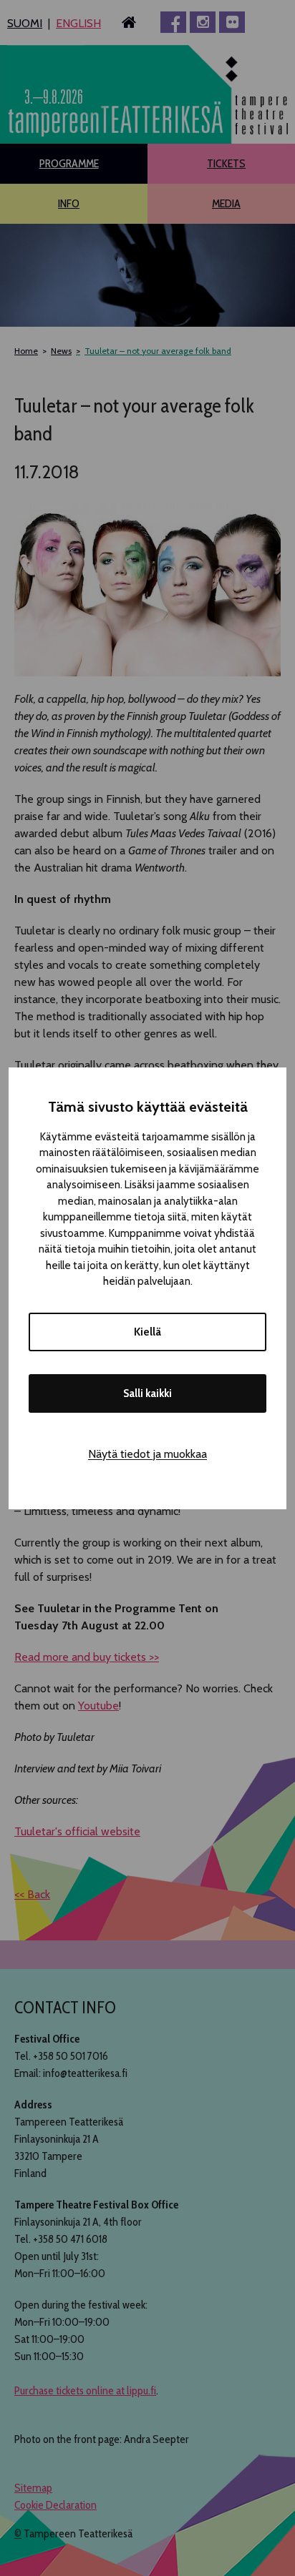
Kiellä (147, 1332)
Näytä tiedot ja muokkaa (147, 1454)
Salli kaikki (147, 1393)
